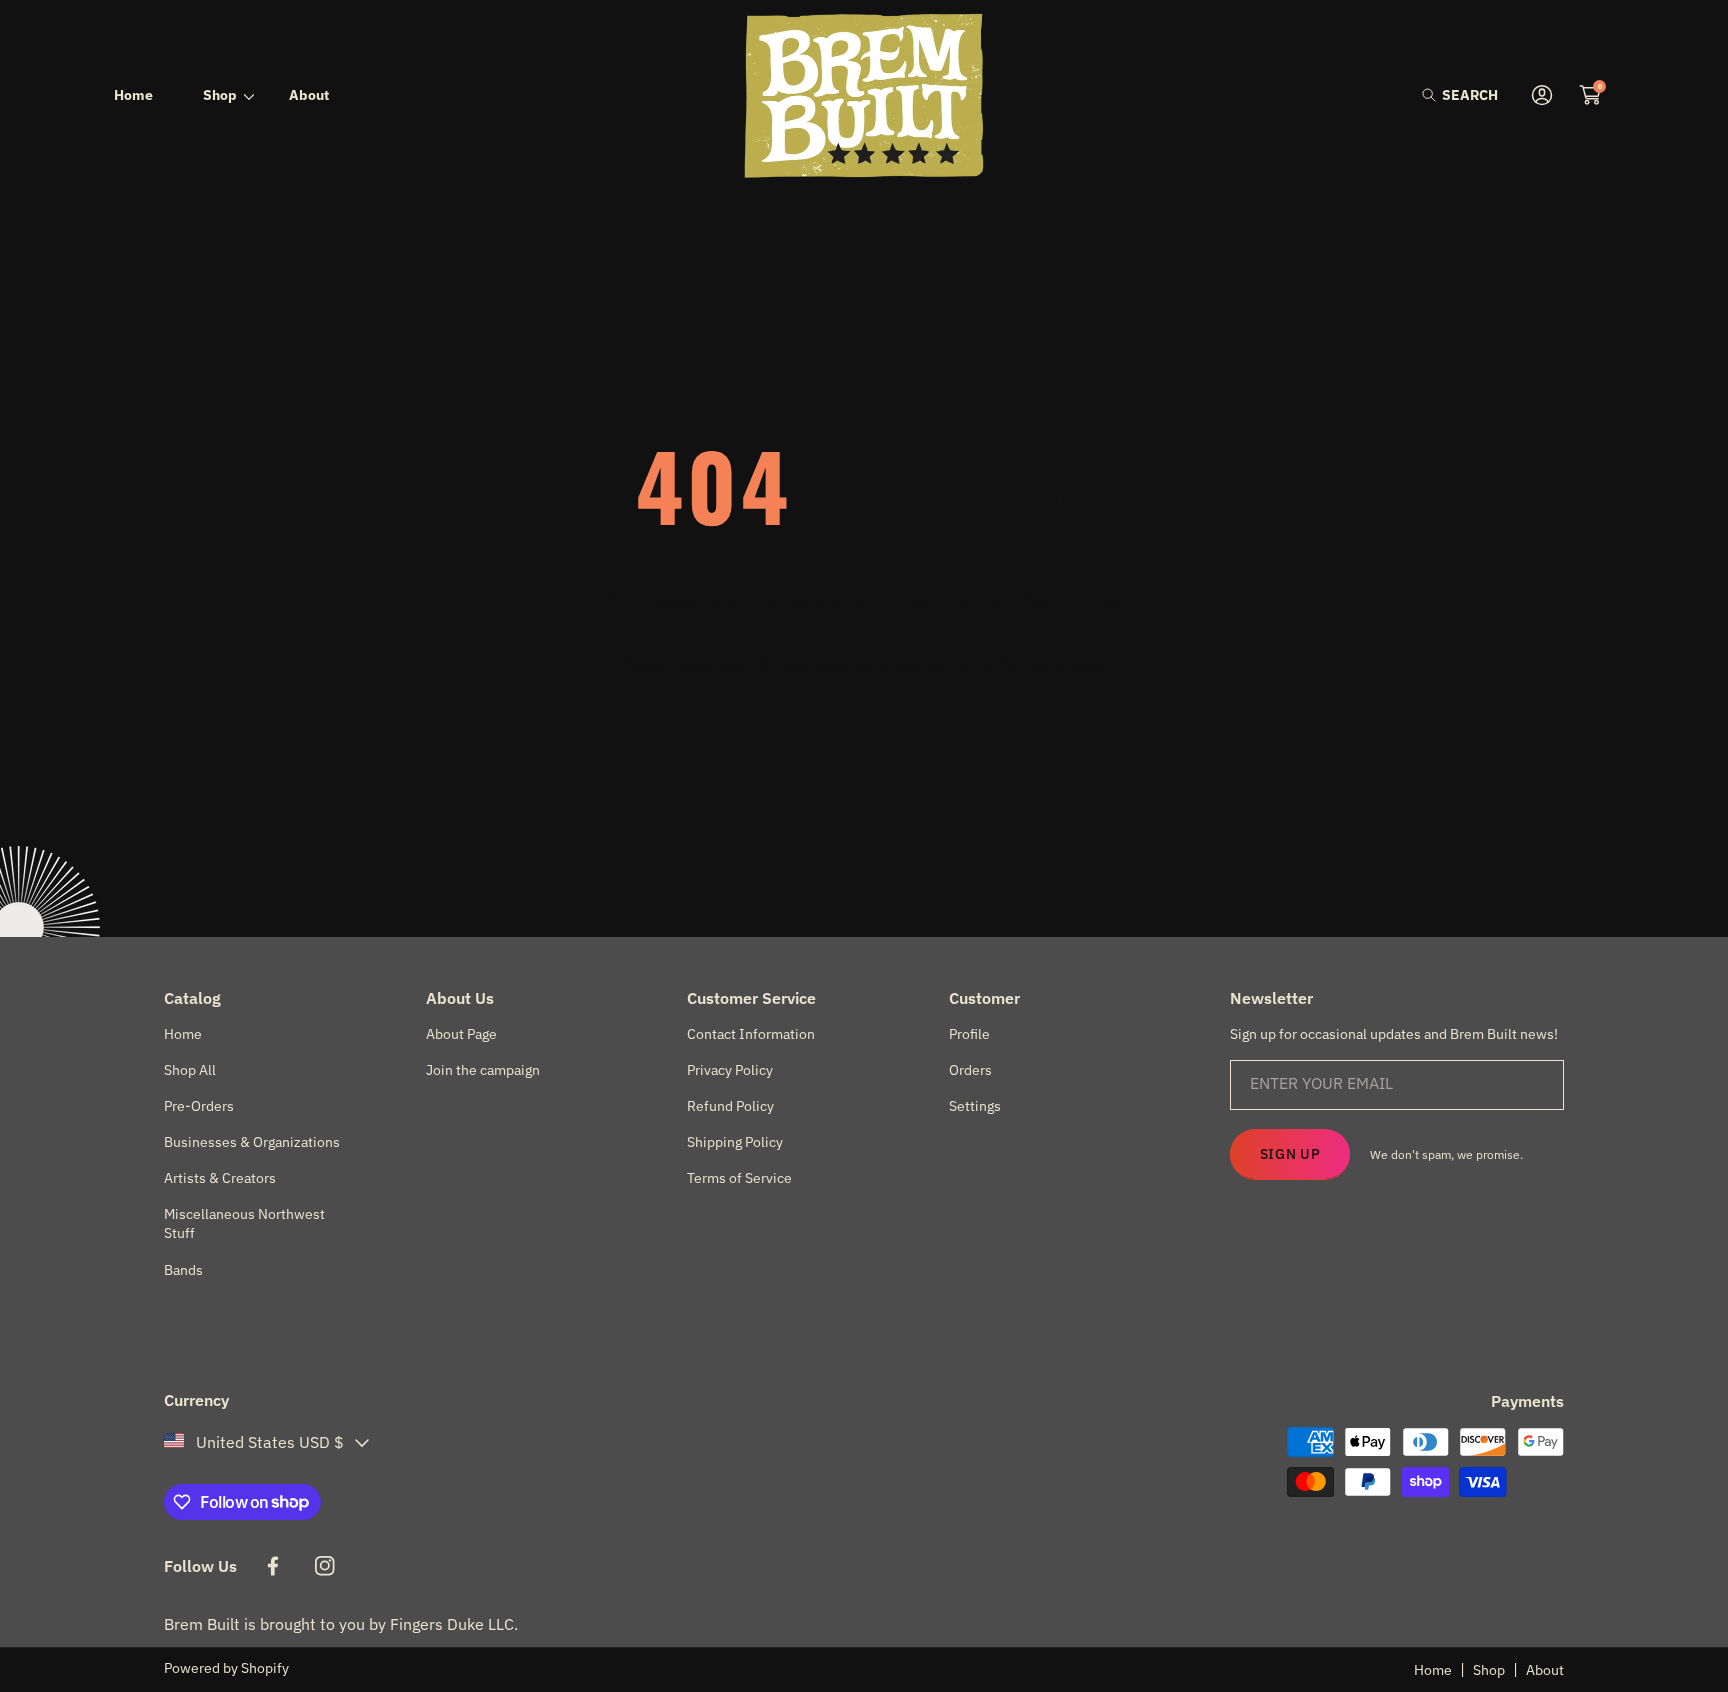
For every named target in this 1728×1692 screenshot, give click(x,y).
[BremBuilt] (864, 95)
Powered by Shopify (226, 1668)
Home (1433, 1670)
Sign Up (1290, 1154)
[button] (1460, 95)
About (1545, 1670)
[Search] (1434, 95)
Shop (1489, 1670)
